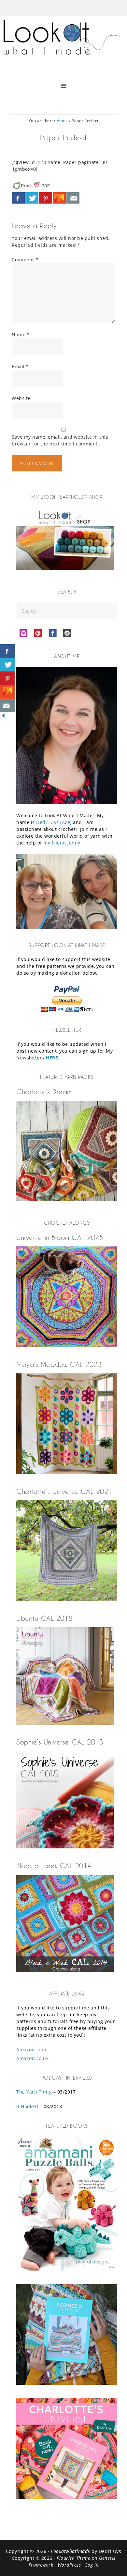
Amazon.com (31, 2050)
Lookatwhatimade (71, 2551)
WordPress (69, 2565)
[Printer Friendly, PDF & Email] (32, 185)
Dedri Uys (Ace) (54, 822)
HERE (52, 1058)
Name (21, 335)
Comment (25, 260)
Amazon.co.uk (32, 2058)
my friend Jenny (62, 843)
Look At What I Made (64, 44)
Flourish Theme (73, 2558)
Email (20, 366)
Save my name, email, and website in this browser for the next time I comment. (60, 440)
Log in (92, 2565)
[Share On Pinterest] (46, 198)
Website (21, 398)
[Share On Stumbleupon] (59, 198)
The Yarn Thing (34, 2092)
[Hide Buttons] (3, 717)
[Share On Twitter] (32, 198)
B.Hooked (27, 2106)
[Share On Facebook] (18, 198)
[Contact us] (73, 198)
